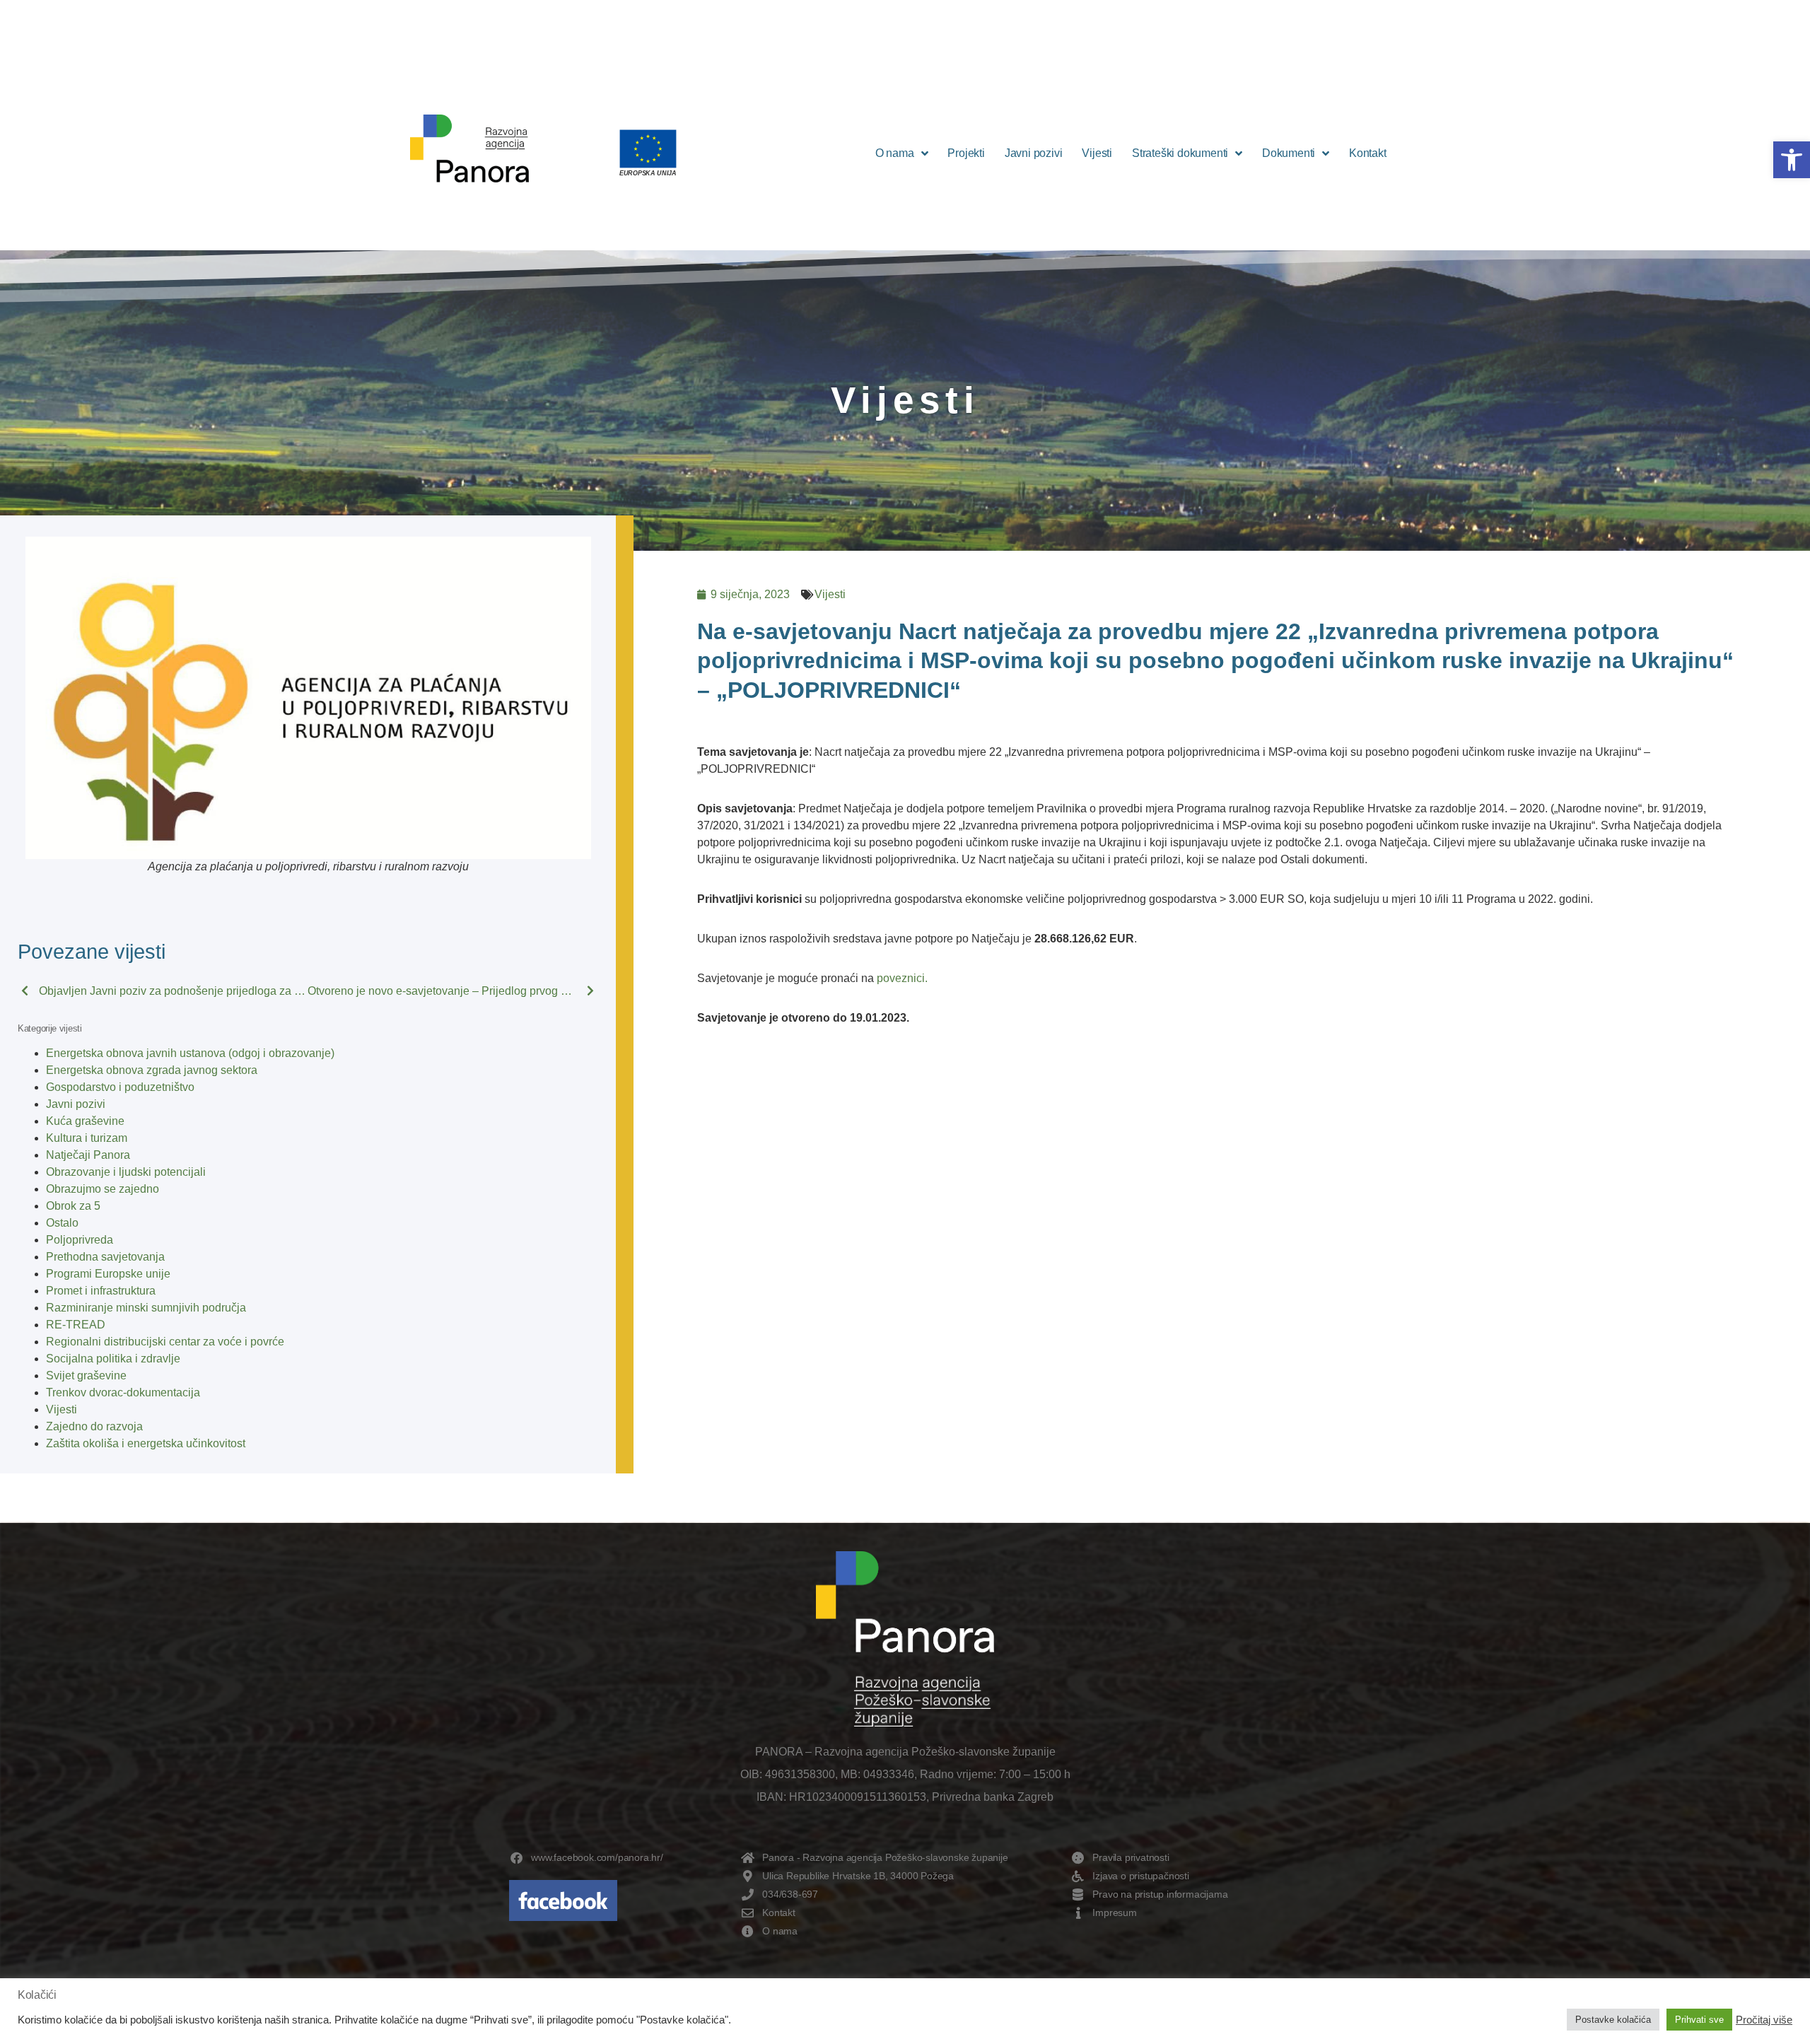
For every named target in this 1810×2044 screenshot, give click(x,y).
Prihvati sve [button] (1699, 2020)
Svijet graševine (86, 1376)
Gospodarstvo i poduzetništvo (120, 1087)
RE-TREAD (76, 1325)
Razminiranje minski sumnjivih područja (146, 1308)
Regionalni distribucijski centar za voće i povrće (165, 1342)
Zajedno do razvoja (94, 1426)
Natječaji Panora (88, 1155)
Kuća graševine (85, 1121)
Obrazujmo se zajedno (103, 1189)
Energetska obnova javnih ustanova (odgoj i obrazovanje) (190, 1053)
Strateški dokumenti (1180, 153)
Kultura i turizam (87, 1138)
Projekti (966, 153)
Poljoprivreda (80, 1240)
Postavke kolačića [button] (1613, 2020)
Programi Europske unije (108, 1274)
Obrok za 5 (73, 1206)
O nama (895, 153)
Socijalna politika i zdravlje (113, 1359)
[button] (1792, 160)
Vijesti (1097, 153)
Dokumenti (1289, 153)
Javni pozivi (1034, 153)
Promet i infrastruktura (101, 1291)
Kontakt (1368, 153)
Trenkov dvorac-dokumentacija (123, 1392)
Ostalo (62, 1223)
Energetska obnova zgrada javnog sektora (152, 1070)
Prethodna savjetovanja (105, 1257)
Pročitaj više (1764, 2020)
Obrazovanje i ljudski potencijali (126, 1172)
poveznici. (902, 978)
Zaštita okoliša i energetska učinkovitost (146, 1443)
